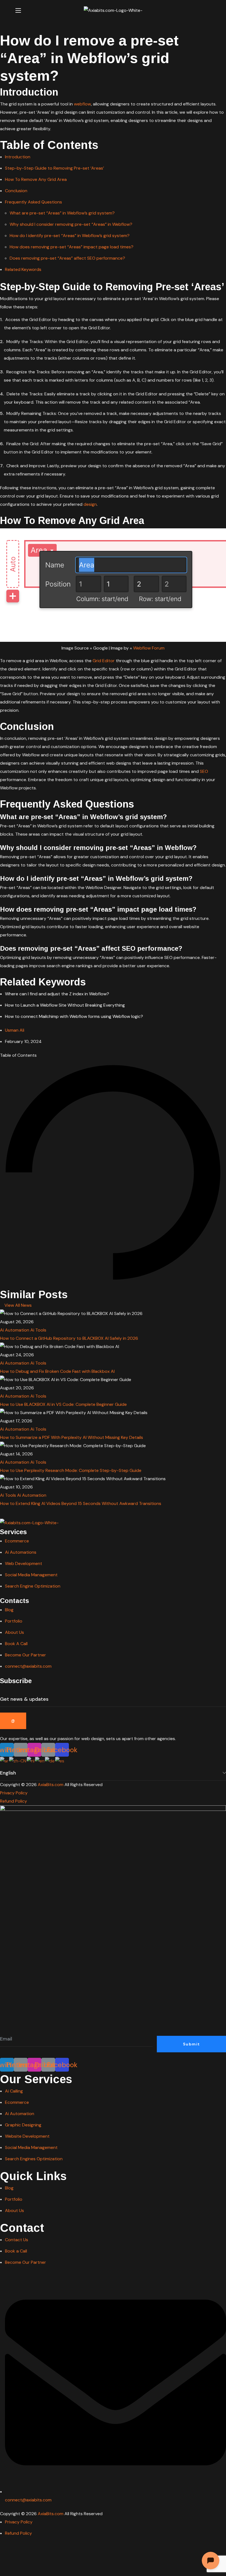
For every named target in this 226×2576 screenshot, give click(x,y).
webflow (82, 104)
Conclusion (16, 191)
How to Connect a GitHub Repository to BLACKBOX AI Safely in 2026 (69, 1338)
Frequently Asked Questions (34, 202)
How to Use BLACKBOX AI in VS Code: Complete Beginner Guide (63, 1404)
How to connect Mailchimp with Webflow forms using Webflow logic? (74, 1016)
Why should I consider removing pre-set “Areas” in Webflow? (71, 224)
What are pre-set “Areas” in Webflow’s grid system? (62, 213)
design (90, 504)
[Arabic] (5, 1761)
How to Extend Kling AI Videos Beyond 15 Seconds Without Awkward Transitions (81, 1503)
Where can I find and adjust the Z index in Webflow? (57, 994)
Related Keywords (23, 269)
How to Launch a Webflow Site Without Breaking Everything (65, 1005)
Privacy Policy (14, 1793)
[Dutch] (31, 1761)
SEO (204, 771)
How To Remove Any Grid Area (36, 179)
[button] (208, 10)
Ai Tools (38, 1330)
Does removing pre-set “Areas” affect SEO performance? (67, 258)
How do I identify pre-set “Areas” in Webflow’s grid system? (70, 236)
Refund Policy (14, 1801)
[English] (40, 1761)
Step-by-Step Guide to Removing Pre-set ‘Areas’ (54, 168)
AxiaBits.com (51, 1785)
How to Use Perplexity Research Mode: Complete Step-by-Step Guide (71, 1470)
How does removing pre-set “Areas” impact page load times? (72, 247)
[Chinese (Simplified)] (18, 1761)
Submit (191, 2044)
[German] (50, 1761)
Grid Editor (104, 661)
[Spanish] (60, 1761)
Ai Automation (15, 1330)
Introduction (18, 157)
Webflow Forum (149, 648)
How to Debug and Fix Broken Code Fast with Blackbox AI (57, 1371)
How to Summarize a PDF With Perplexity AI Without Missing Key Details (72, 1437)
